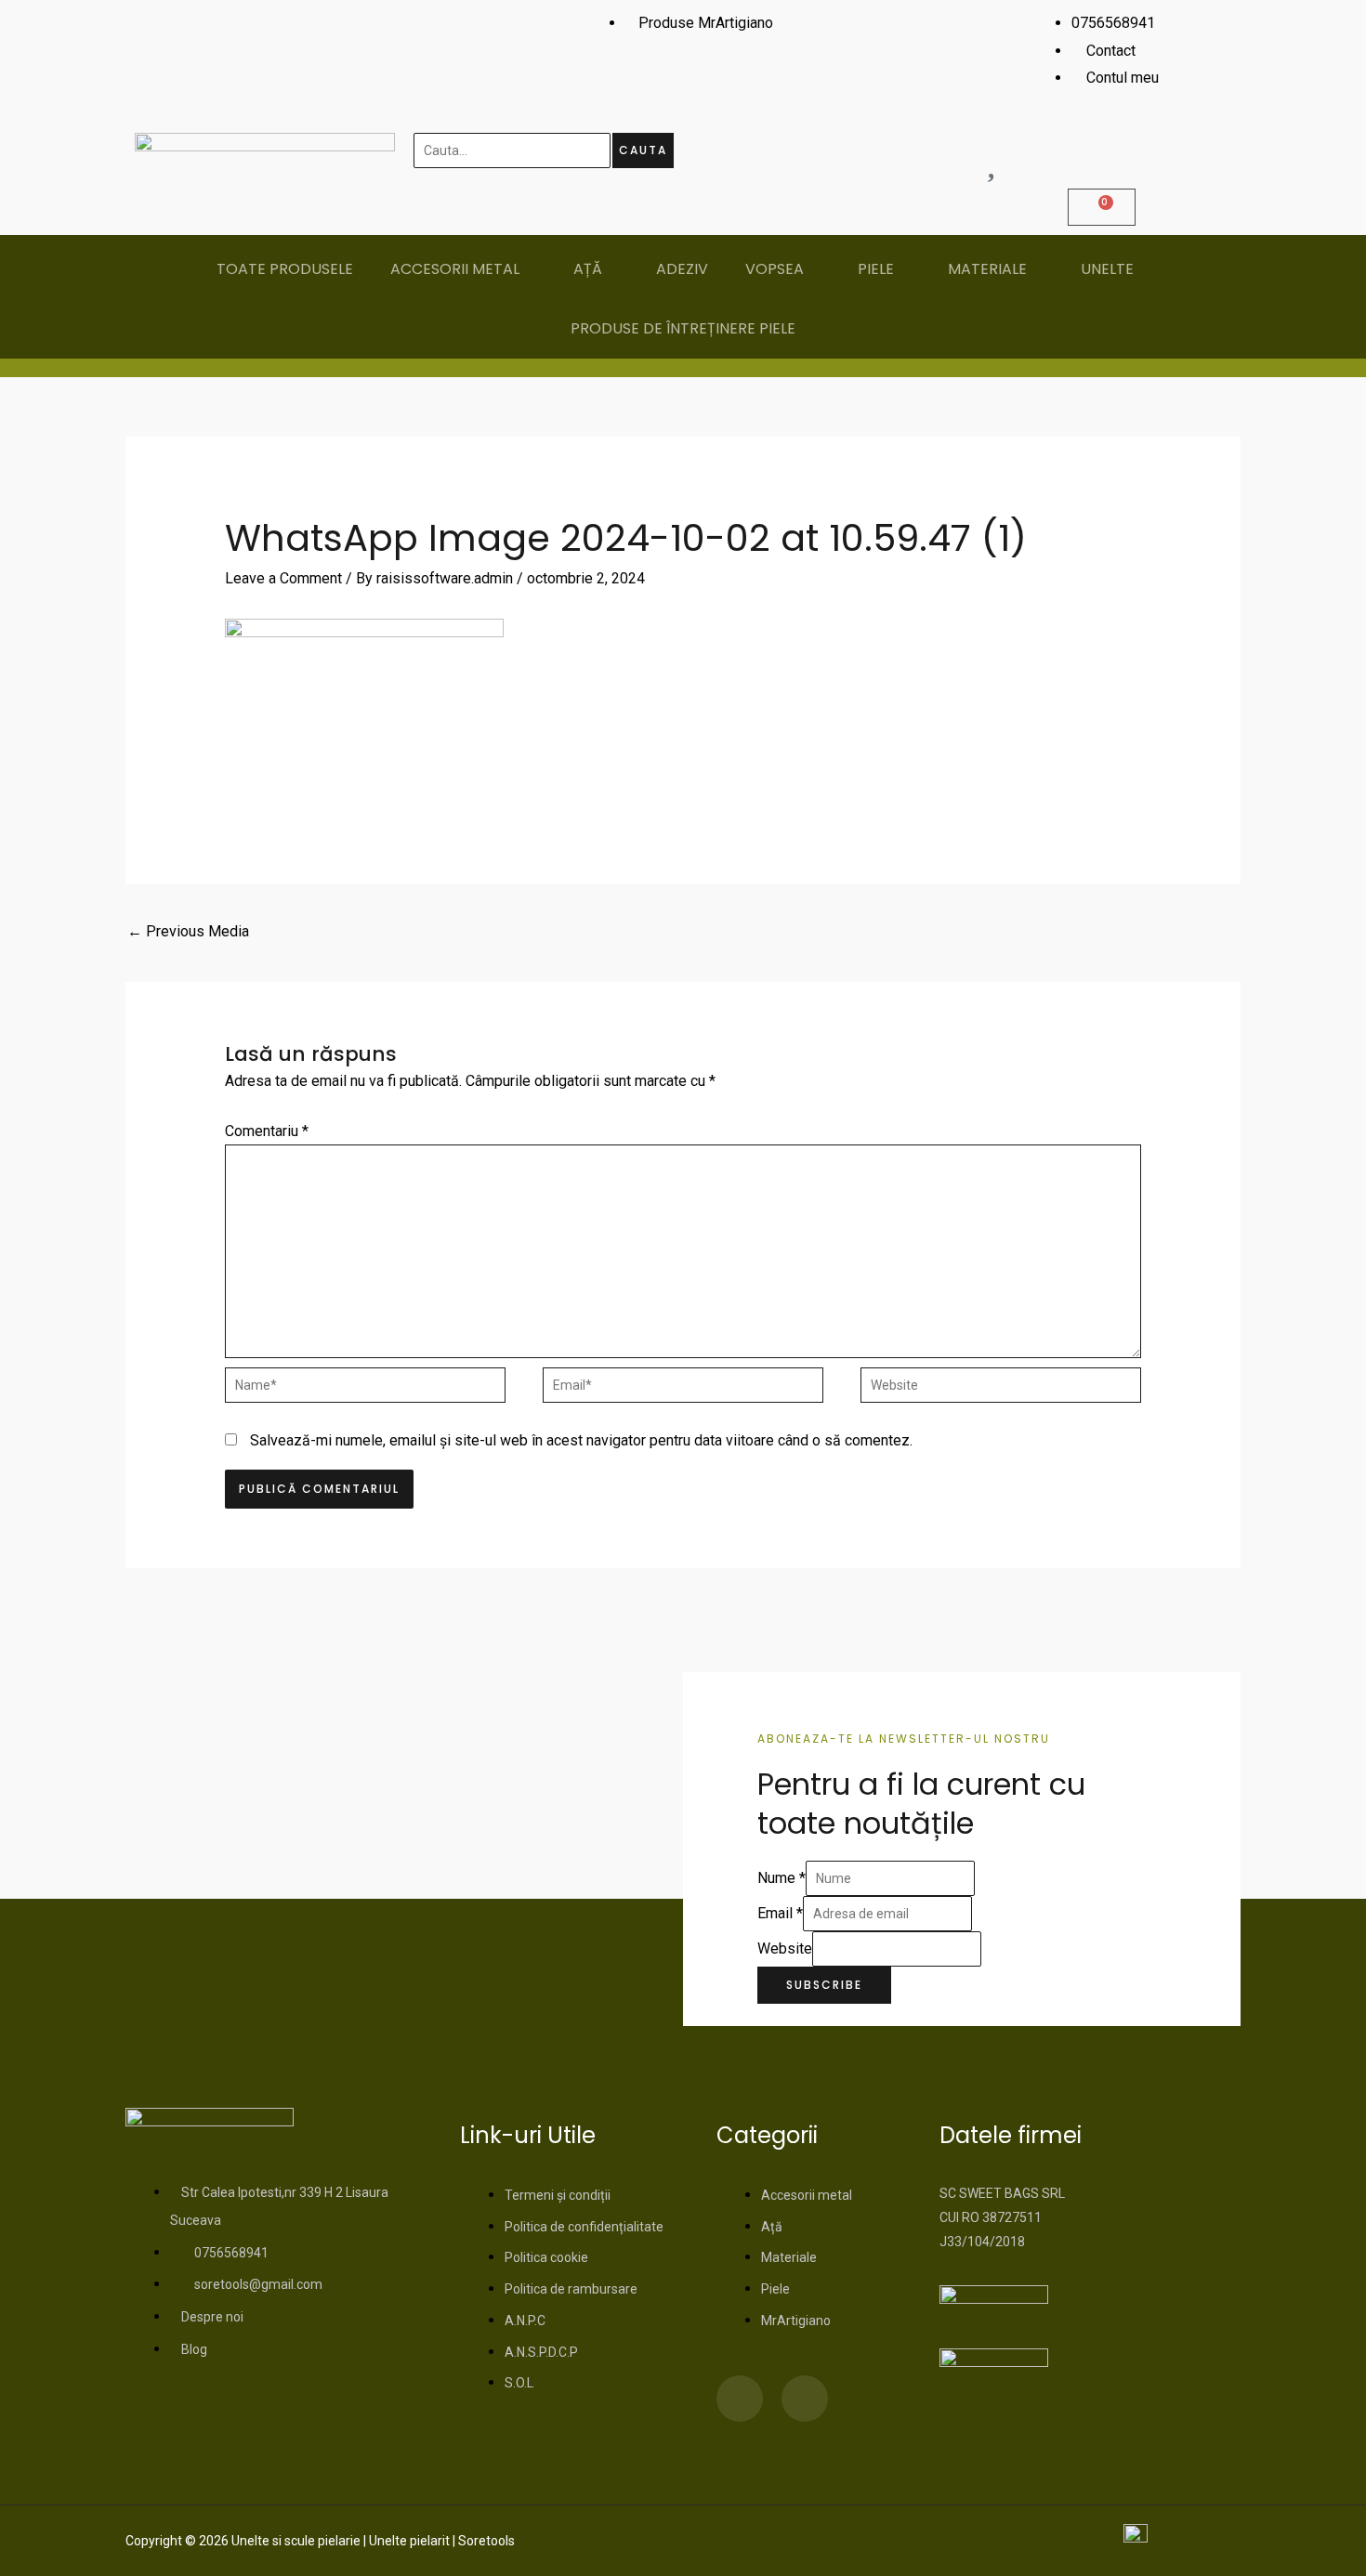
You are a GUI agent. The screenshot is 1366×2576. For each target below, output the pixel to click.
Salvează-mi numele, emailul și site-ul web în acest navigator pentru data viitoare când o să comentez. (581, 1440)
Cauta (643, 150)
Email (780, 1913)
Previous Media (188, 931)
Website (785, 1948)
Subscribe (824, 1985)
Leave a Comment (283, 578)
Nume (782, 1878)
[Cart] (1102, 207)
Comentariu (267, 1131)
